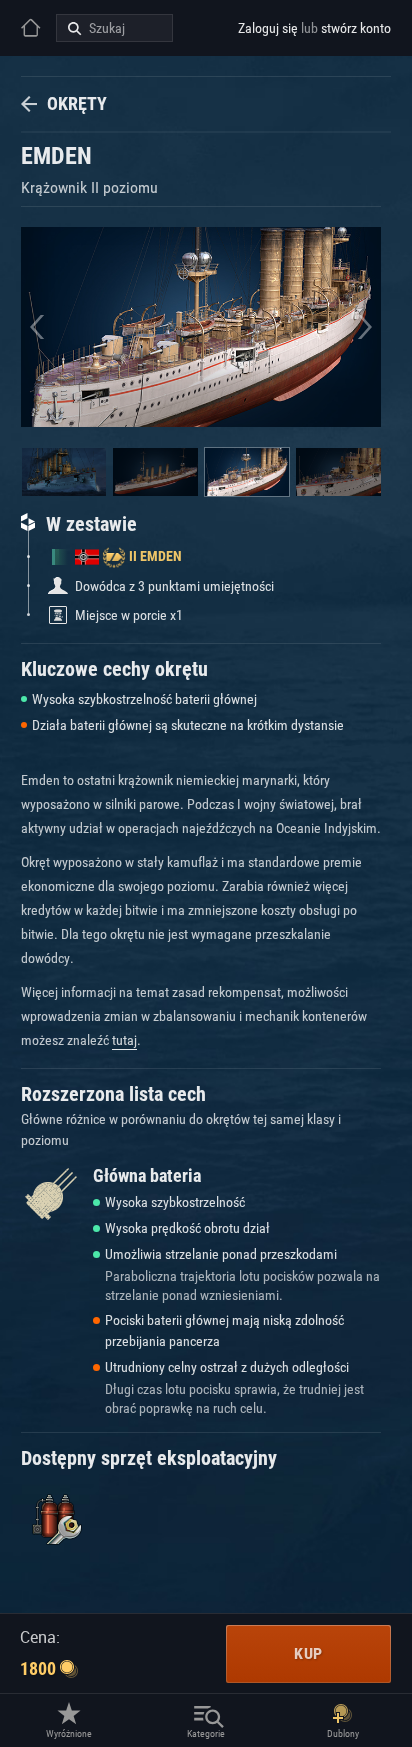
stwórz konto (356, 28)
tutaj (124, 1040)
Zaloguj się (268, 28)
